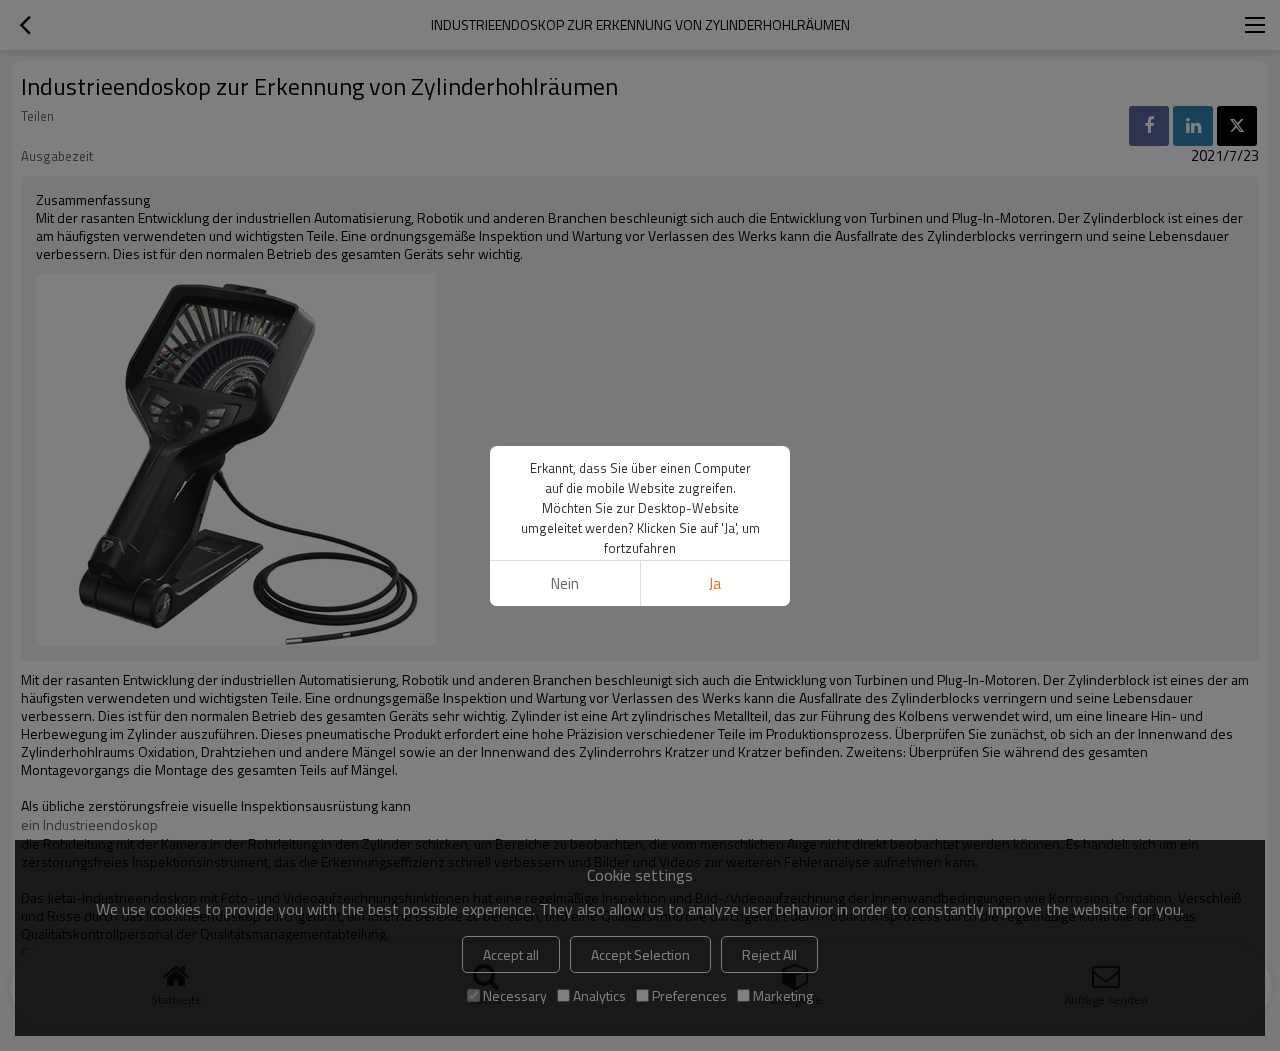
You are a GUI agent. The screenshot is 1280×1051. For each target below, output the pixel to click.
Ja (715, 583)
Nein (565, 583)
